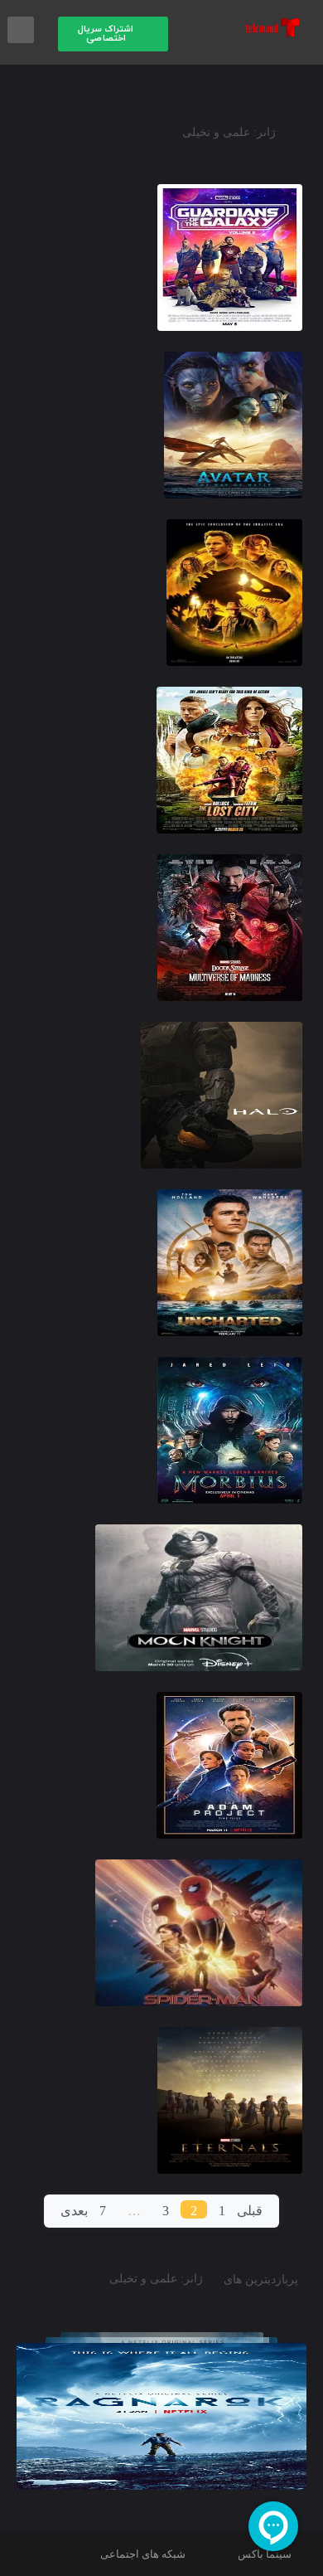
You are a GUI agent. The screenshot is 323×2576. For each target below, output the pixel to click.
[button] (113, 34)
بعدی (74, 2211)
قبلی (250, 2211)
